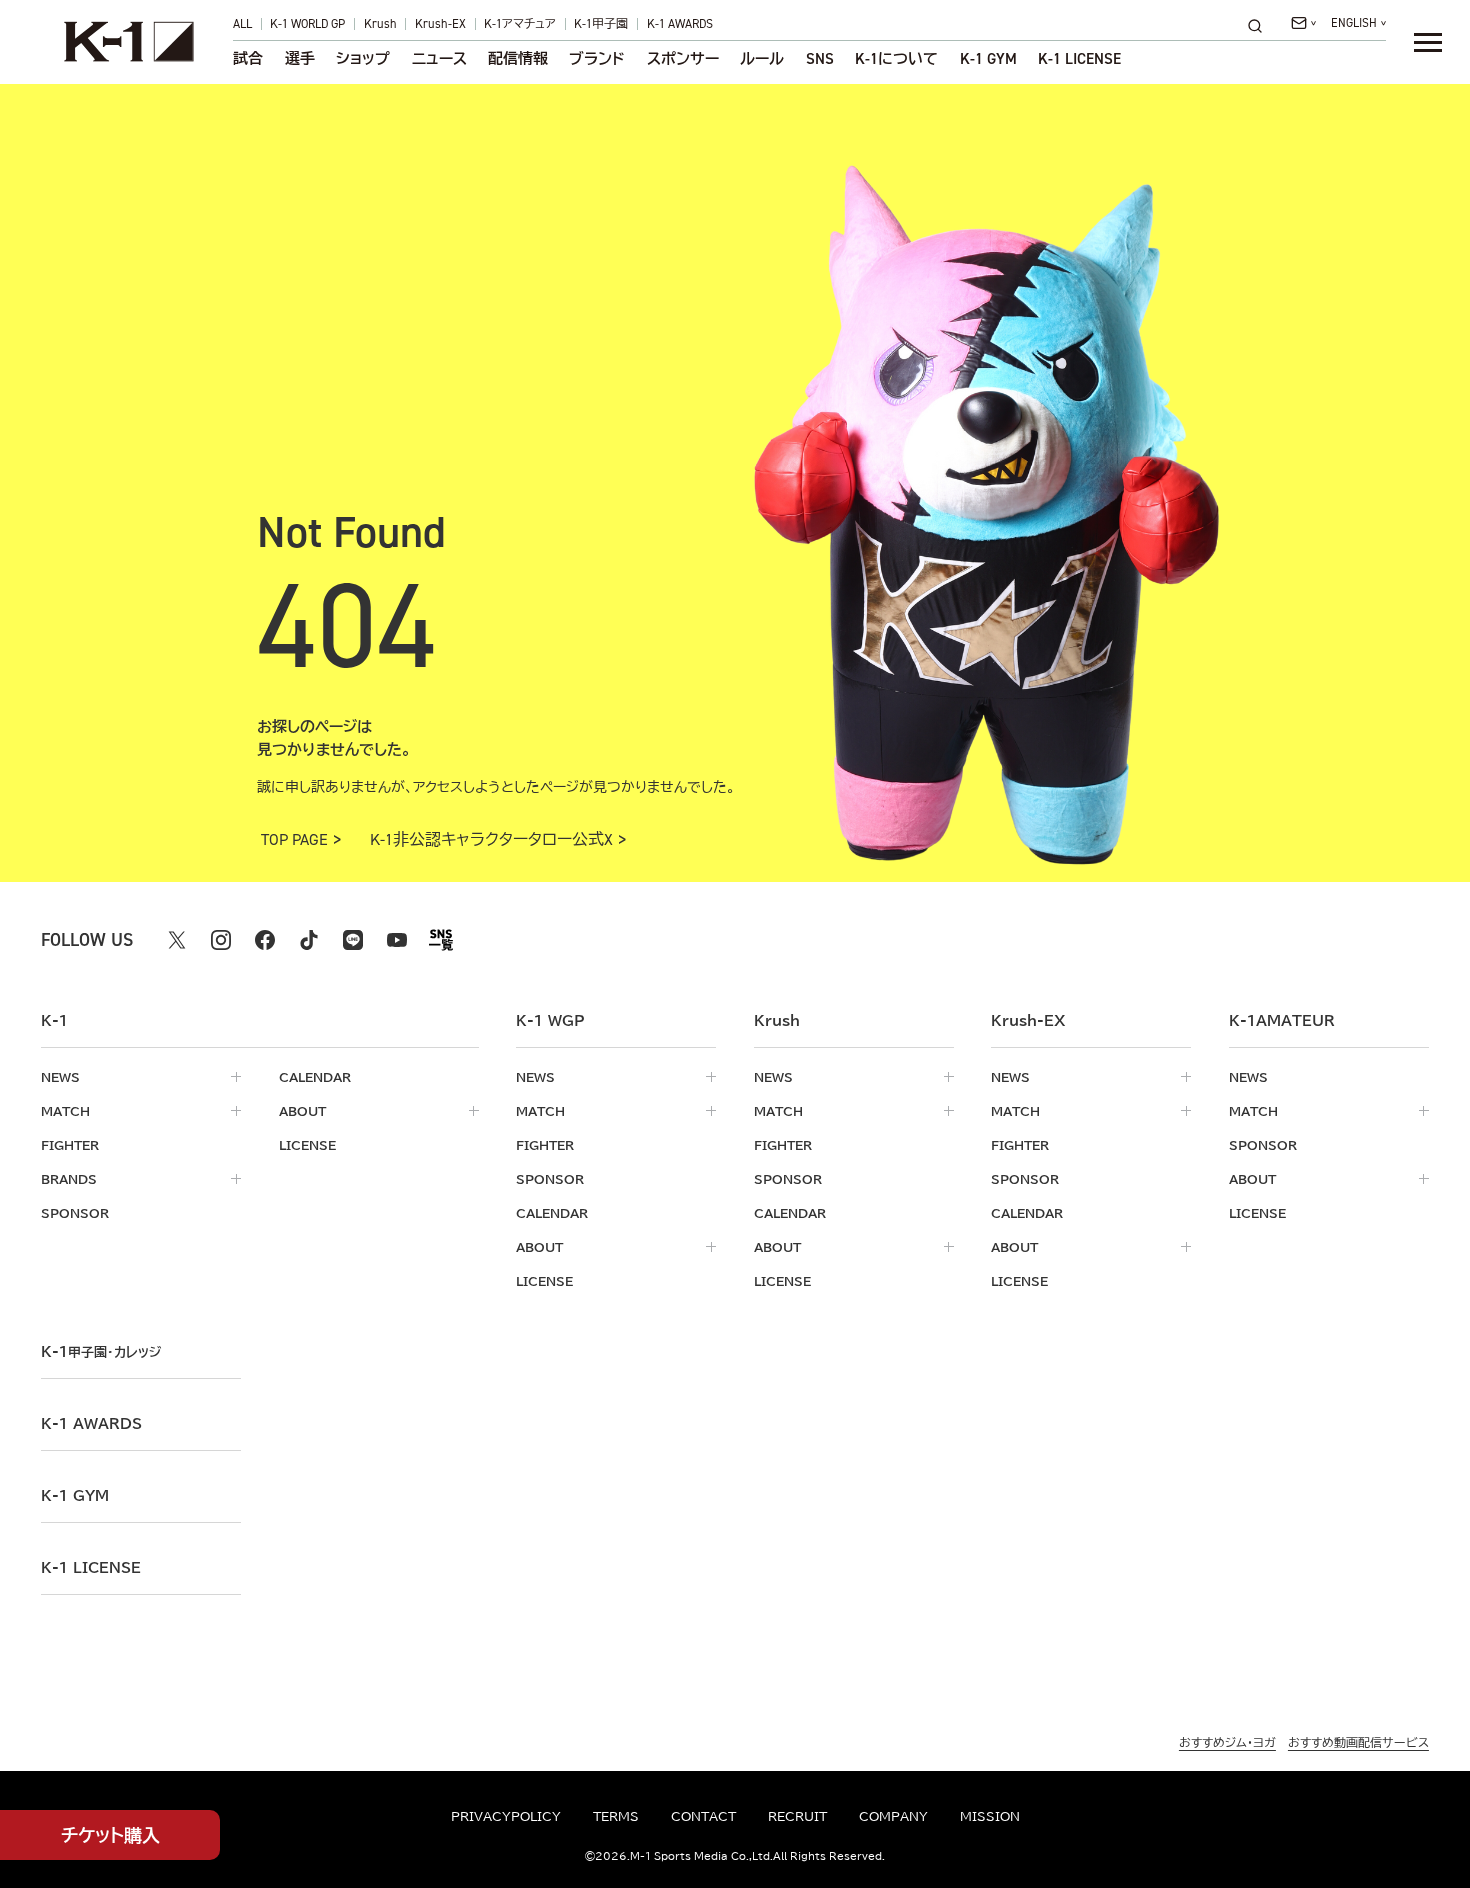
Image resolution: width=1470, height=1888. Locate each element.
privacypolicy (506, 1816)
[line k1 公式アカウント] (353, 940)
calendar (315, 1077)
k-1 (101, 1352)
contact (703, 1816)
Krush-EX (440, 24)
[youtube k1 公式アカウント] (397, 940)
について (896, 58)
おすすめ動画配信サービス (1358, 1742)
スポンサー (683, 58)
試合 (248, 58)
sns (820, 58)
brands (69, 1179)
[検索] (1261, 25)
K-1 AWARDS (680, 24)
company (893, 1816)
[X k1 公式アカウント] (177, 940)
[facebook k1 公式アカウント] (265, 940)
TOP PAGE (294, 840)
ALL (242, 24)
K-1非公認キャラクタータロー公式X (491, 840)
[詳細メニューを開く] (1428, 42)
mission (990, 1816)
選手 (300, 58)
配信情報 (518, 58)
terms (616, 1816)
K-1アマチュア (520, 24)
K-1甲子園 (601, 24)
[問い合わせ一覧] (1303, 23)
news (60, 1077)
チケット (110, 1835)
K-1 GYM (988, 58)
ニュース (439, 58)
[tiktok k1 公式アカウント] (309, 940)
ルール (762, 58)
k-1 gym (75, 1496)
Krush (380, 24)
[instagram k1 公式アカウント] (221, 940)
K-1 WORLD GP (307, 24)
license (307, 1145)
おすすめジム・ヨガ (1227, 1742)
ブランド (597, 58)
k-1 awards (91, 1424)
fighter (70, 1145)
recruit (797, 1816)
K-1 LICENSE (1079, 58)
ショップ (363, 58)
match (65, 1111)
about (302, 1111)
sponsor (75, 1213)
